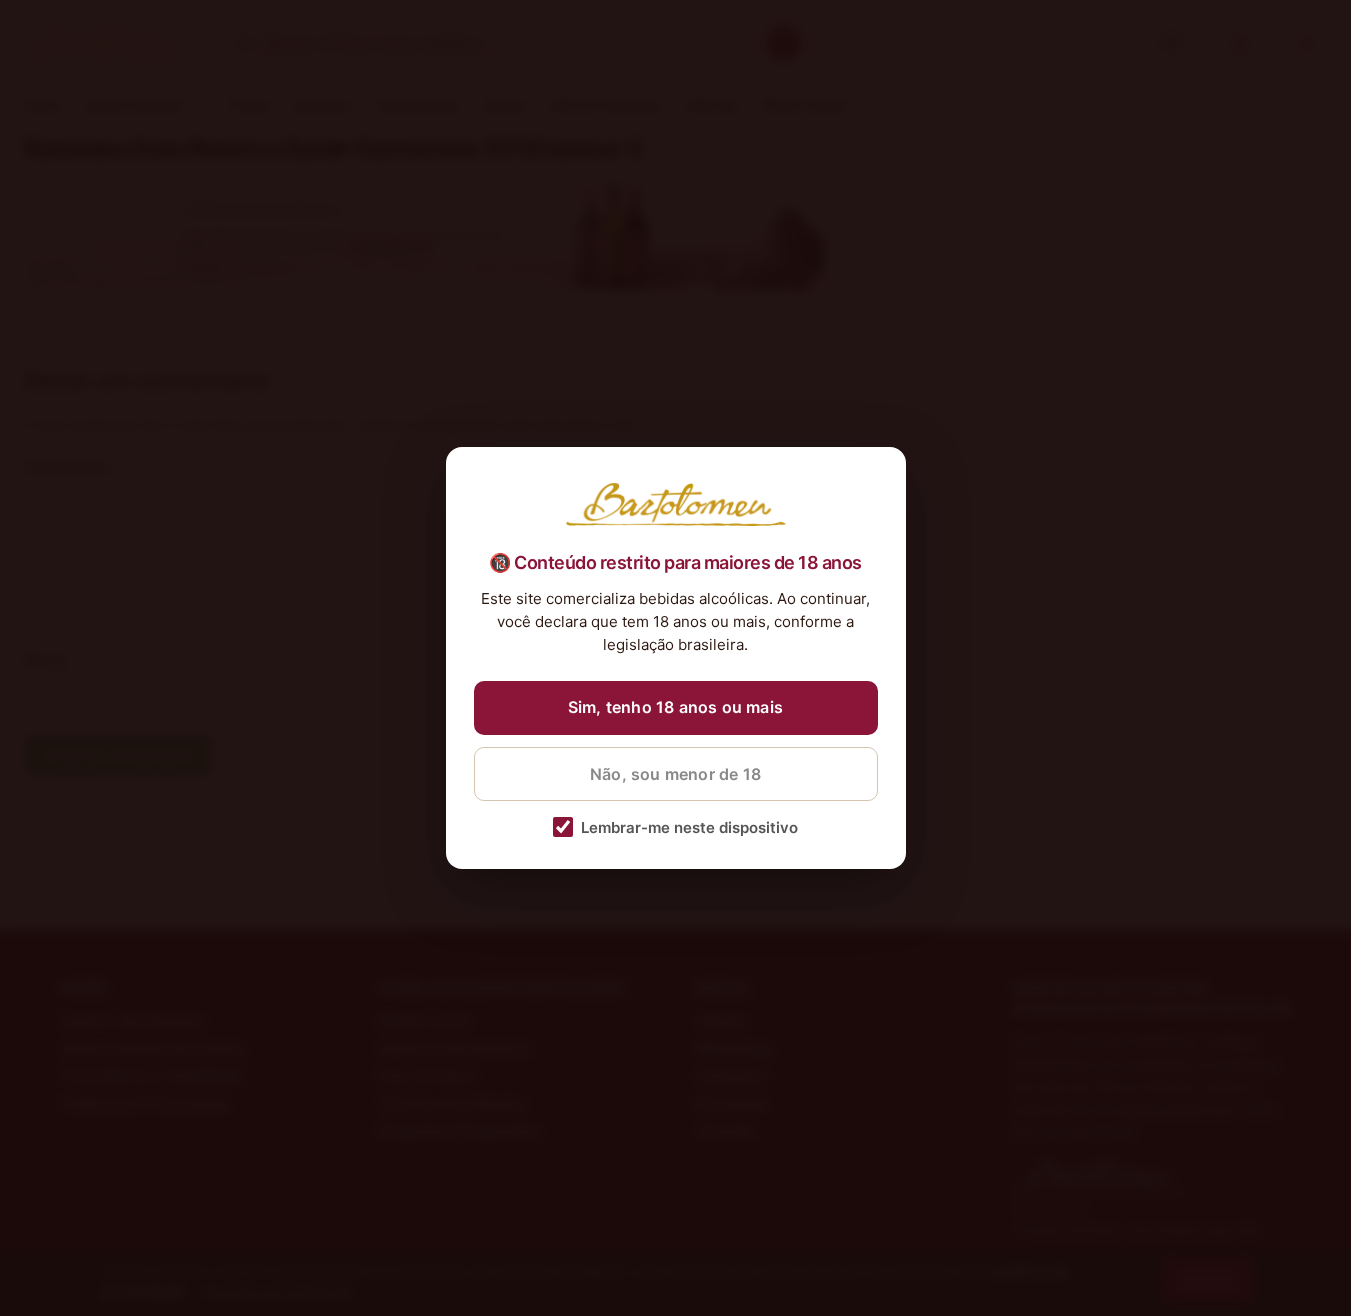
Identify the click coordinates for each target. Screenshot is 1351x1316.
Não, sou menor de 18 (675, 774)
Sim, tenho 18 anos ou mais (675, 707)
